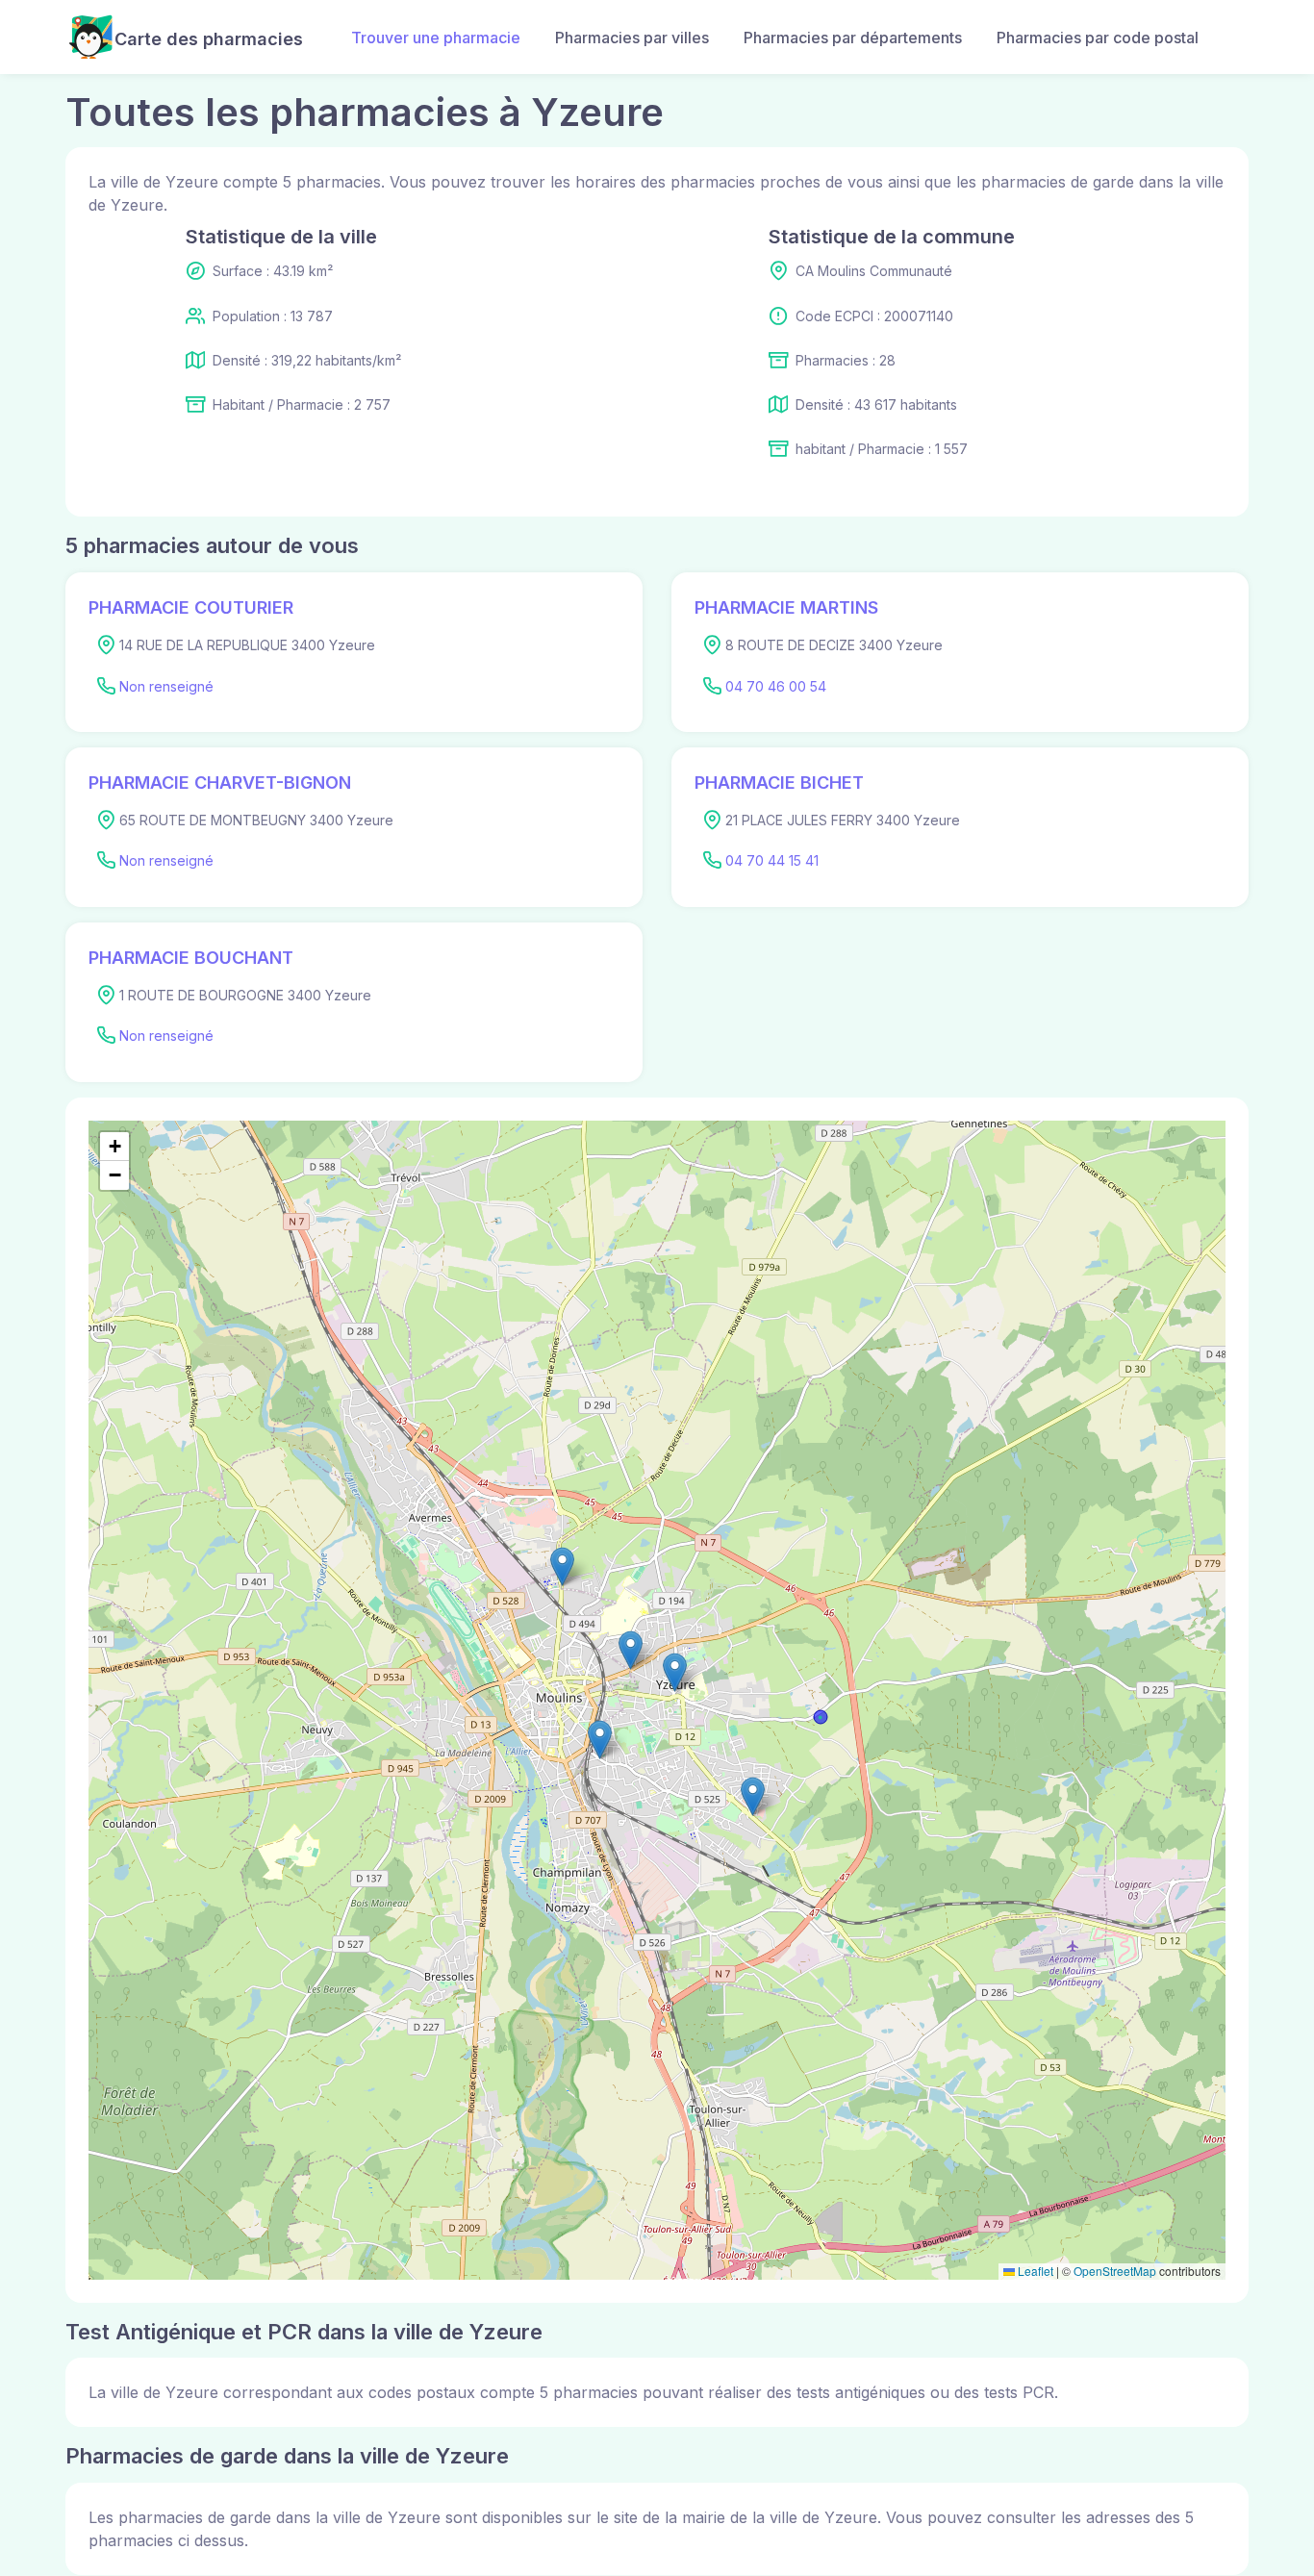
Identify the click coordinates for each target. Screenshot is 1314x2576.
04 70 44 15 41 (772, 860)
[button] (600, 1740)
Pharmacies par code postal (1098, 38)
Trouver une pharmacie (436, 38)
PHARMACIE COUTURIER (191, 607)
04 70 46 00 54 (776, 686)
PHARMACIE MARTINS (786, 607)
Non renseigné (166, 686)
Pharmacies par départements (853, 38)
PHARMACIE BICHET (779, 783)
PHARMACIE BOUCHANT (191, 958)
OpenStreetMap (1115, 2271)
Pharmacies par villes (632, 38)
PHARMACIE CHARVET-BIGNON (220, 783)
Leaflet (1034, 2271)
